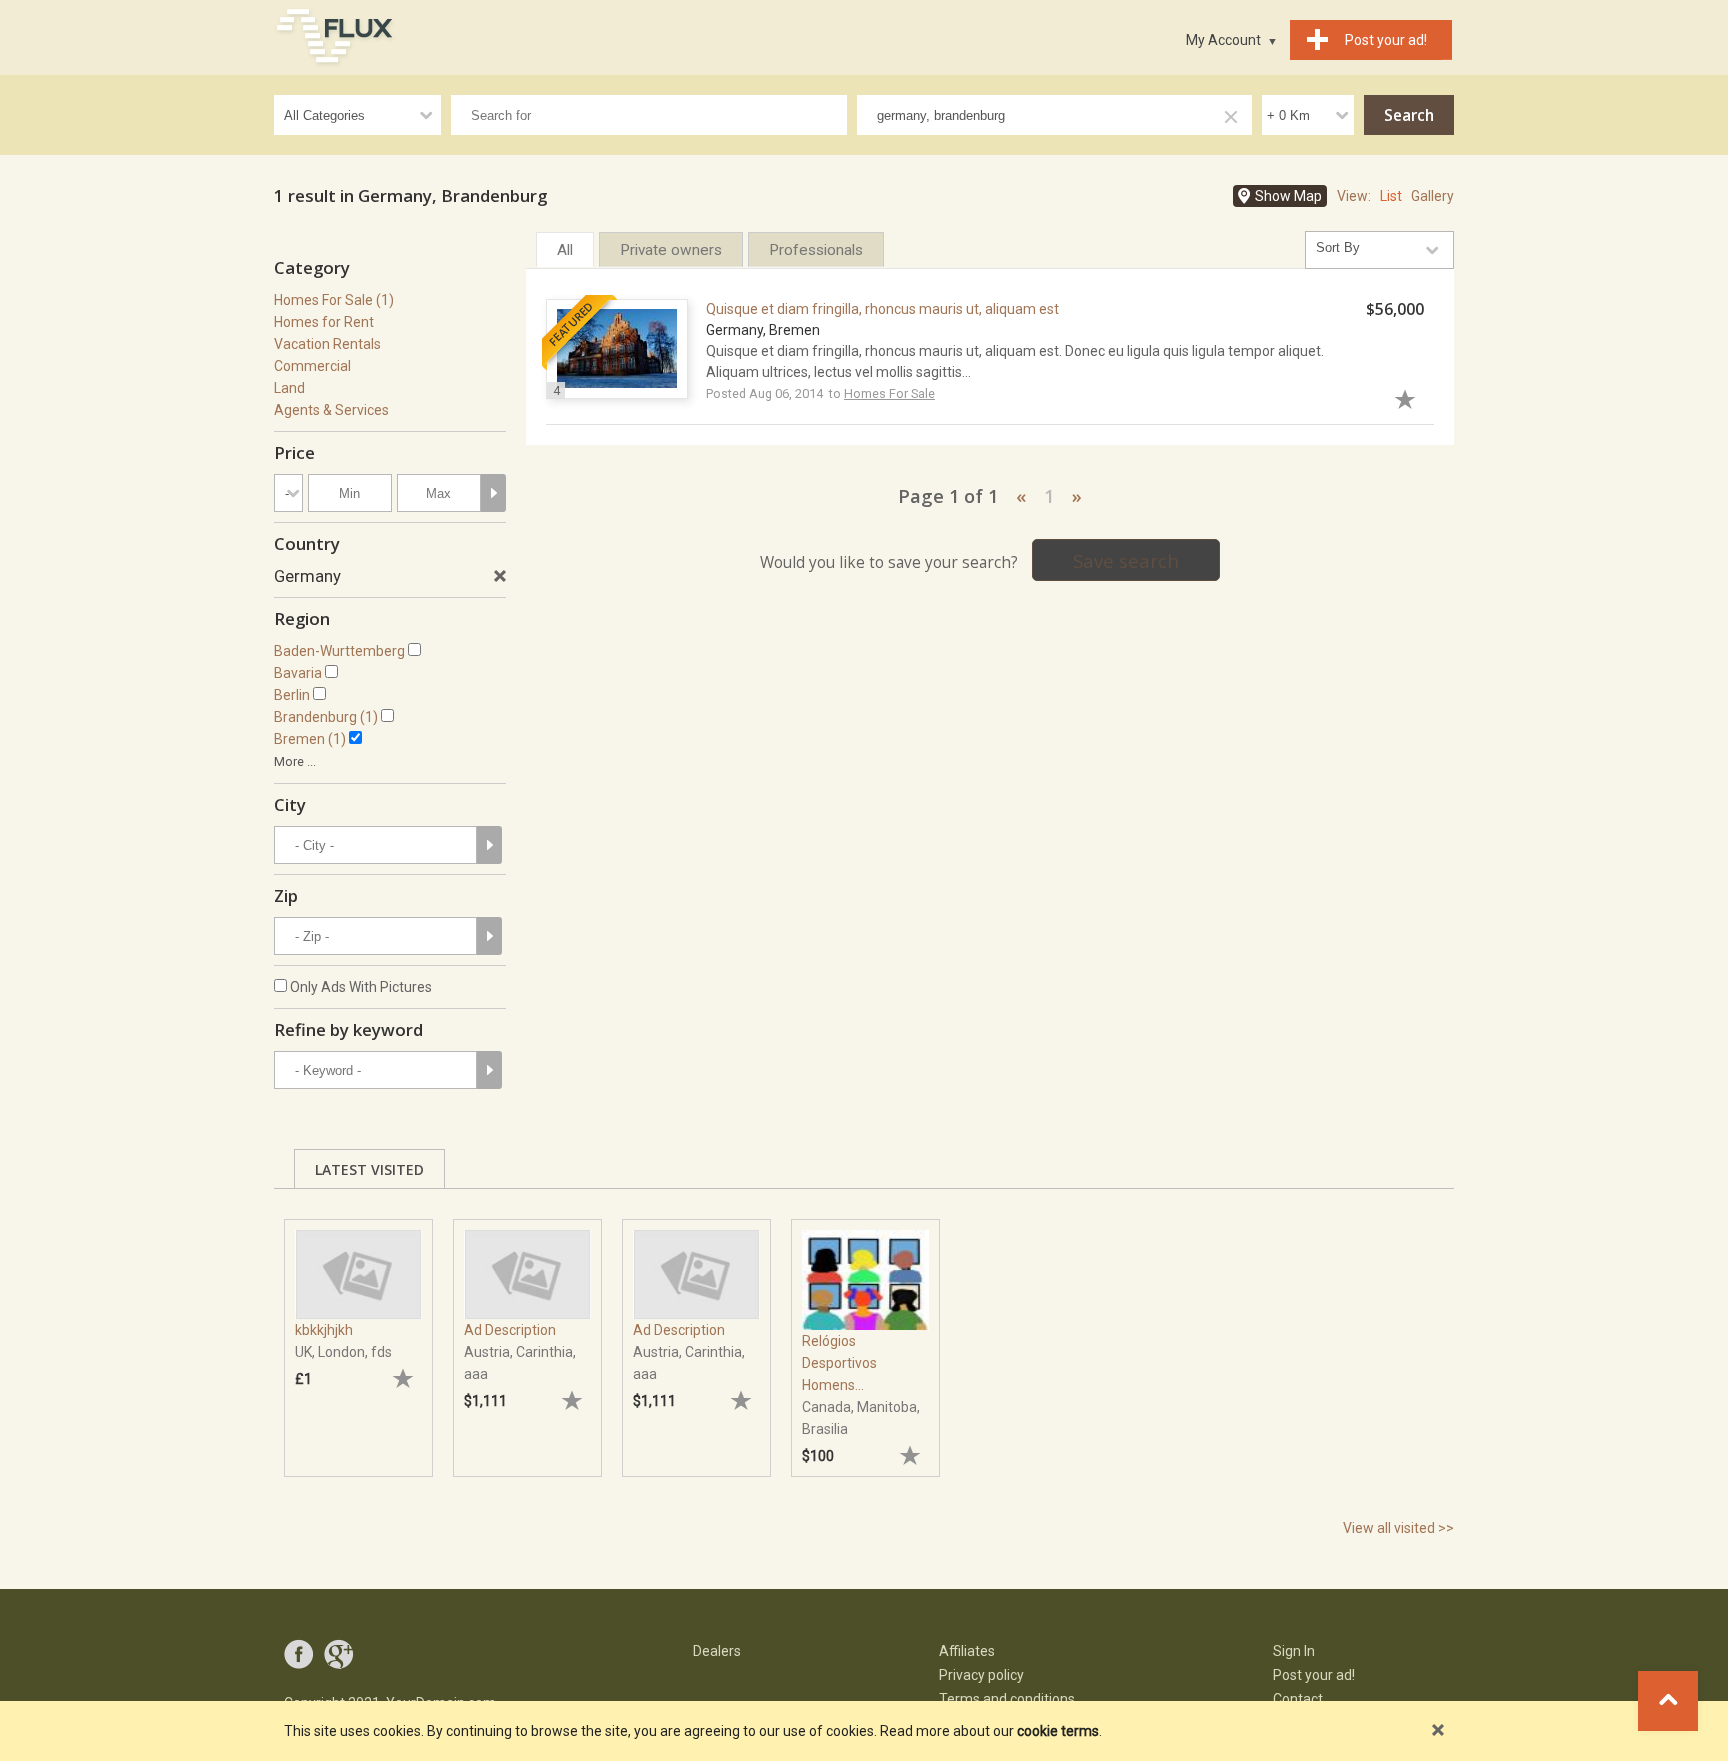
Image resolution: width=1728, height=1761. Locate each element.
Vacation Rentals (327, 344)
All (565, 250)
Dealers (717, 1651)
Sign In (1294, 1651)
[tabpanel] (358, 1338)
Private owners (671, 250)
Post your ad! (1314, 1675)
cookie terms (1058, 1731)
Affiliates (967, 1651)
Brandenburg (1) (326, 717)
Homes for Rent (324, 322)
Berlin (292, 695)
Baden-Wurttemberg (339, 651)
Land (289, 388)
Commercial (312, 366)
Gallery (1432, 196)
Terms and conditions (1007, 1699)
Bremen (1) (310, 739)
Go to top (1668, 1701)
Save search (1126, 560)
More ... (295, 761)
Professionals (816, 250)
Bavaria (298, 673)
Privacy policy (981, 1675)
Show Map (1288, 196)
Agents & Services (331, 410)
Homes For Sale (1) (334, 300)
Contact (1298, 1699)
